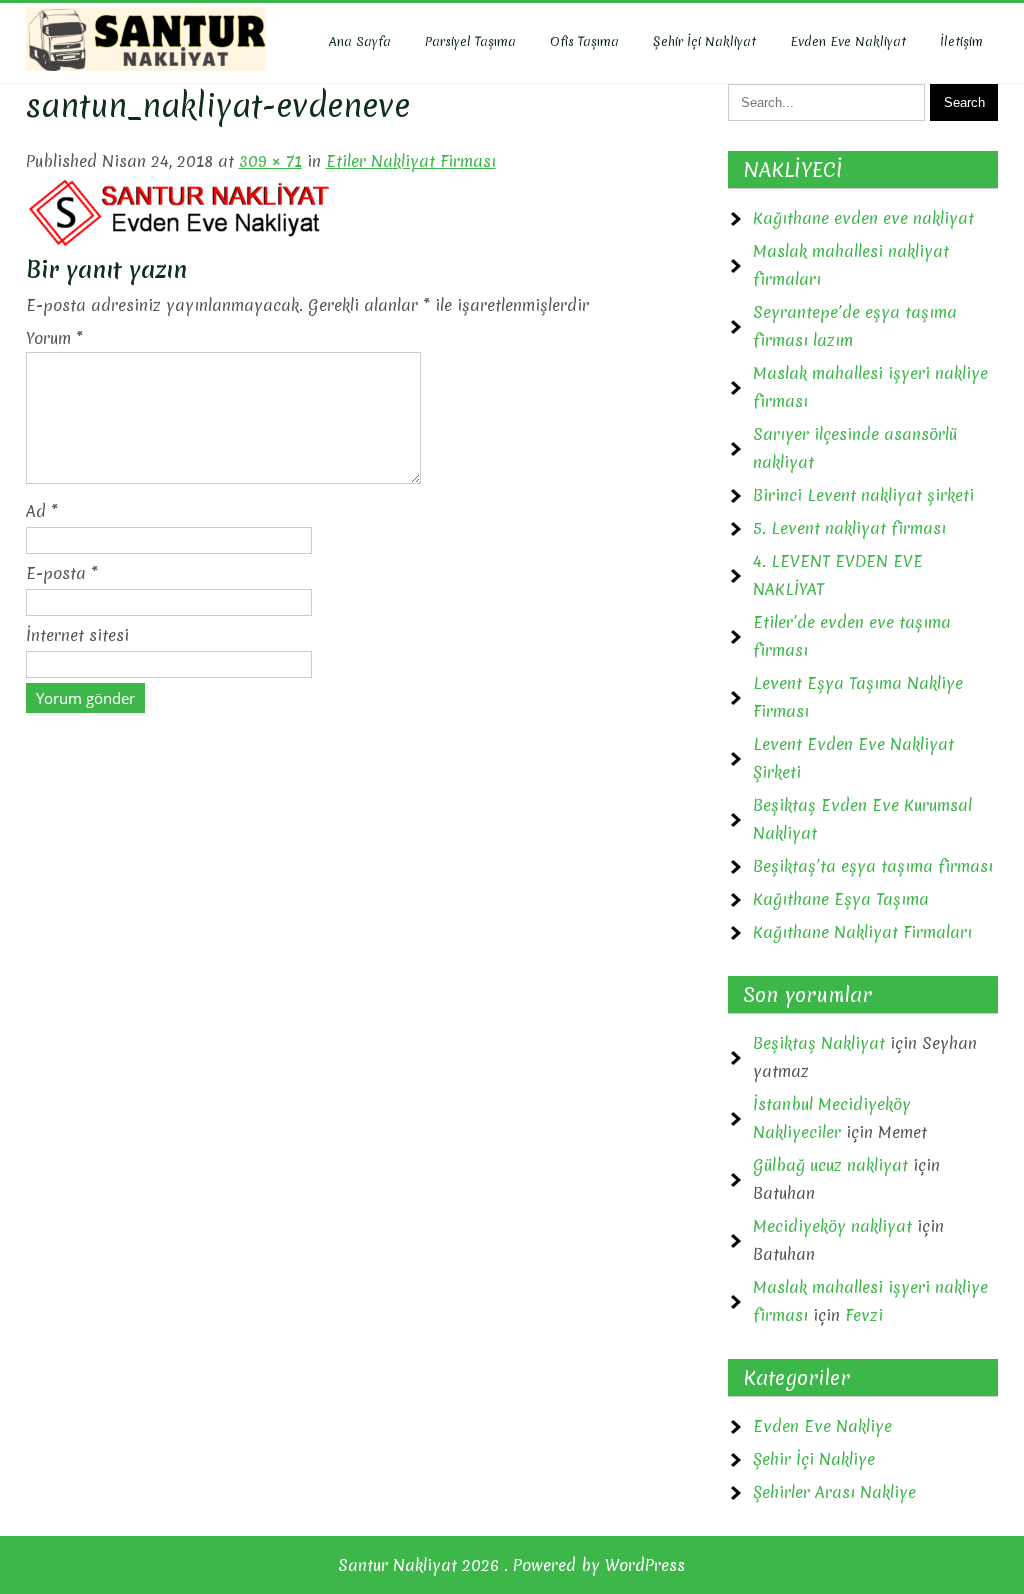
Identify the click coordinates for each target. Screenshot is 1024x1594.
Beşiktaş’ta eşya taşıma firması (873, 866)
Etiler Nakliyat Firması (411, 161)
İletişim (961, 41)
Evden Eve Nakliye (822, 1426)
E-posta (62, 573)
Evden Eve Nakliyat (848, 41)
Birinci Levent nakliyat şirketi (863, 495)
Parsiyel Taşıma (470, 41)
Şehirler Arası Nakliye (834, 1492)
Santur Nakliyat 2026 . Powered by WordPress (511, 1565)
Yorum (54, 338)
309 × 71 (270, 161)
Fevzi (864, 1315)
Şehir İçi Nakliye (814, 1459)
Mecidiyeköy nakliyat (832, 1226)
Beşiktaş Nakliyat (819, 1043)
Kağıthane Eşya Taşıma (841, 899)
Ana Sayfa (360, 41)
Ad (42, 511)
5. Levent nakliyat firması (849, 528)
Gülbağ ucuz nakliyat (830, 1165)
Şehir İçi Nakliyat (704, 41)
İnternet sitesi (77, 635)
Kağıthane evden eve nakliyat (863, 218)
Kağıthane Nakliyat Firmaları (862, 932)
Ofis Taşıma (584, 41)
